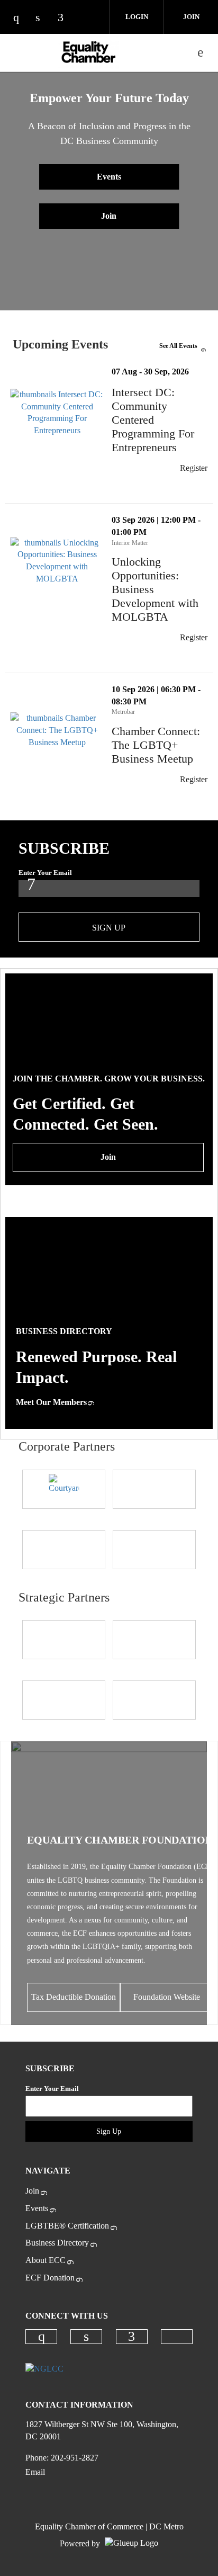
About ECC (46, 2260)
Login (137, 17)
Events (109, 177)
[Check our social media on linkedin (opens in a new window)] (43, 18)
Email (35, 2472)
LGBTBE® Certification (67, 2226)
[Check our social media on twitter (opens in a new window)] (88, 18)
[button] (196, 489)
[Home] (89, 52)
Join (191, 17)
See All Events (178, 346)
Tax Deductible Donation (74, 1997)
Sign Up (109, 928)
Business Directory (57, 2243)
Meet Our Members (51, 1402)
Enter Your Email (45, 873)
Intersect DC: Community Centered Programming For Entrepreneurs (162, 420)
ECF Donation (50, 2278)
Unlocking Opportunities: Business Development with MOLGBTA (162, 589)
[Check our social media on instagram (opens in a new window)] (21, 18)
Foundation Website (167, 1997)
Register (194, 468)
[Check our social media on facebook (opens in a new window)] (66, 18)
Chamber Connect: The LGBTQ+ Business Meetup (162, 745)
